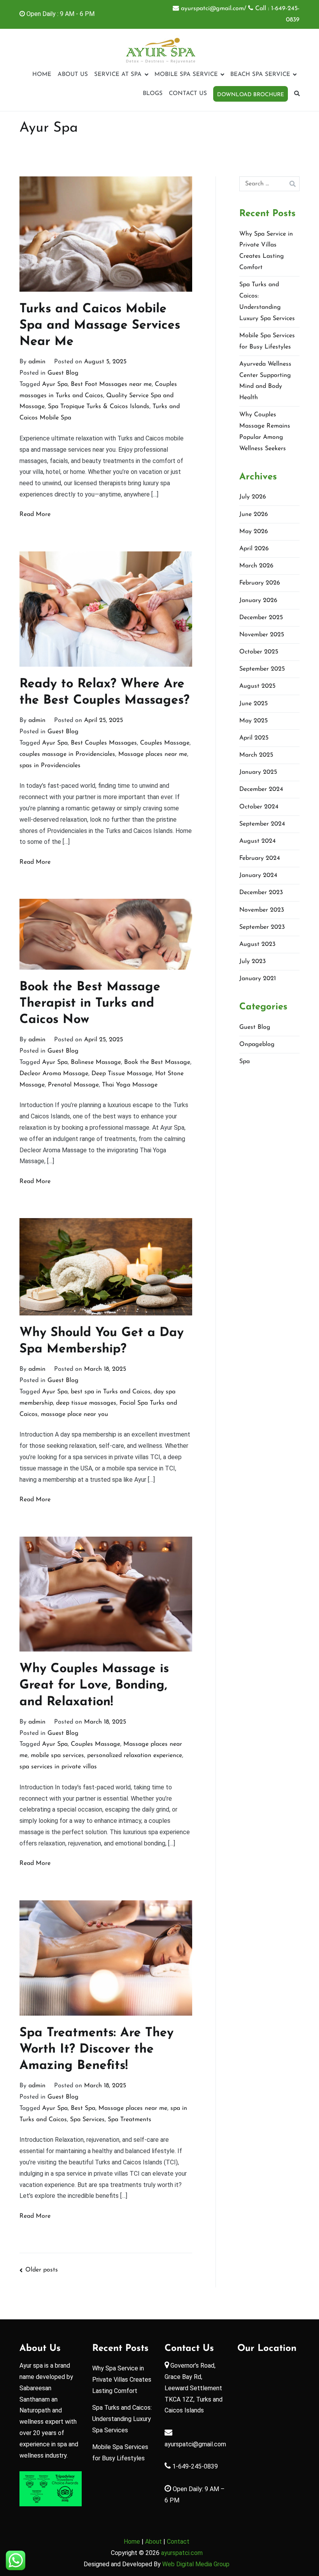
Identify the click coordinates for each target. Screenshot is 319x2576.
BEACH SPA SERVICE (260, 75)
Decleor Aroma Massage (54, 1074)
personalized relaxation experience (135, 1755)
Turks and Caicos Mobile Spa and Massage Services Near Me (100, 326)
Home (132, 2542)
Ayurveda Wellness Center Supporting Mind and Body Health (265, 381)
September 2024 (262, 824)
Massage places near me (153, 754)
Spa (245, 1062)
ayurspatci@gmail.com (195, 2444)
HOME (42, 75)
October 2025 (259, 652)
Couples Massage (165, 743)
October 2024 (259, 807)
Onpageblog (257, 1044)
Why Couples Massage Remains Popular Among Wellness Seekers (265, 431)
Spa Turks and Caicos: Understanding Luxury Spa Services (267, 301)
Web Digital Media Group (196, 2564)
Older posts (42, 2270)
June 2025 (253, 704)
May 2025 (253, 721)
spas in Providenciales (50, 766)
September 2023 (262, 927)
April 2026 (254, 549)
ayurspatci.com (182, 2553)
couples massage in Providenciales (67, 754)
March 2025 (256, 755)
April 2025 (254, 738)
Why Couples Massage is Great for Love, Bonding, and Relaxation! (94, 1685)
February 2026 (260, 583)
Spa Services (87, 2120)
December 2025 (261, 618)
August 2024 (258, 841)
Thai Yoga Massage (130, 1085)
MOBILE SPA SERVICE (186, 75)
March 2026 (256, 566)
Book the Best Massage (157, 1062)
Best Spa (83, 2108)
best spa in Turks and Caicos (111, 1392)
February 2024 (260, 858)
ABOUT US (73, 75)
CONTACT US (188, 94)
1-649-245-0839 (194, 2466)
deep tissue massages (86, 1403)
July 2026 (253, 497)
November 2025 (262, 635)
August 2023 (257, 944)
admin (37, 362)
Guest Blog (63, 373)
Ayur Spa (55, 384)
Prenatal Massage (73, 1085)
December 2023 (261, 893)
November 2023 (262, 910)
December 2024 (261, 789)
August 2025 (257, 686)
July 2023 (252, 961)
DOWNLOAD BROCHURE (251, 95)
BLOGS (153, 94)
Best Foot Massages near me (111, 384)
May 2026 (254, 532)
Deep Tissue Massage (122, 1074)
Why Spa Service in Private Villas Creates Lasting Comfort (266, 251)
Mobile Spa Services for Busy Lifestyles (267, 341)
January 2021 (258, 979)
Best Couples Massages (104, 743)
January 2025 (258, 772)
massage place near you (74, 1414)
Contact (178, 2542)
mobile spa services (57, 1755)
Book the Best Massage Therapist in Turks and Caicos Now (90, 1004)
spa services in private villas (58, 1767)
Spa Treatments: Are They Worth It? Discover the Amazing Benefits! (96, 2050)
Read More (35, 514)
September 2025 (262, 669)
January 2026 (258, 600)
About (154, 2542)
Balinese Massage (96, 1062)
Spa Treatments (130, 2120)
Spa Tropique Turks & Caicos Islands (99, 407)
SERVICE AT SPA (118, 75)
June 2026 (254, 514)
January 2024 (258, 875)
